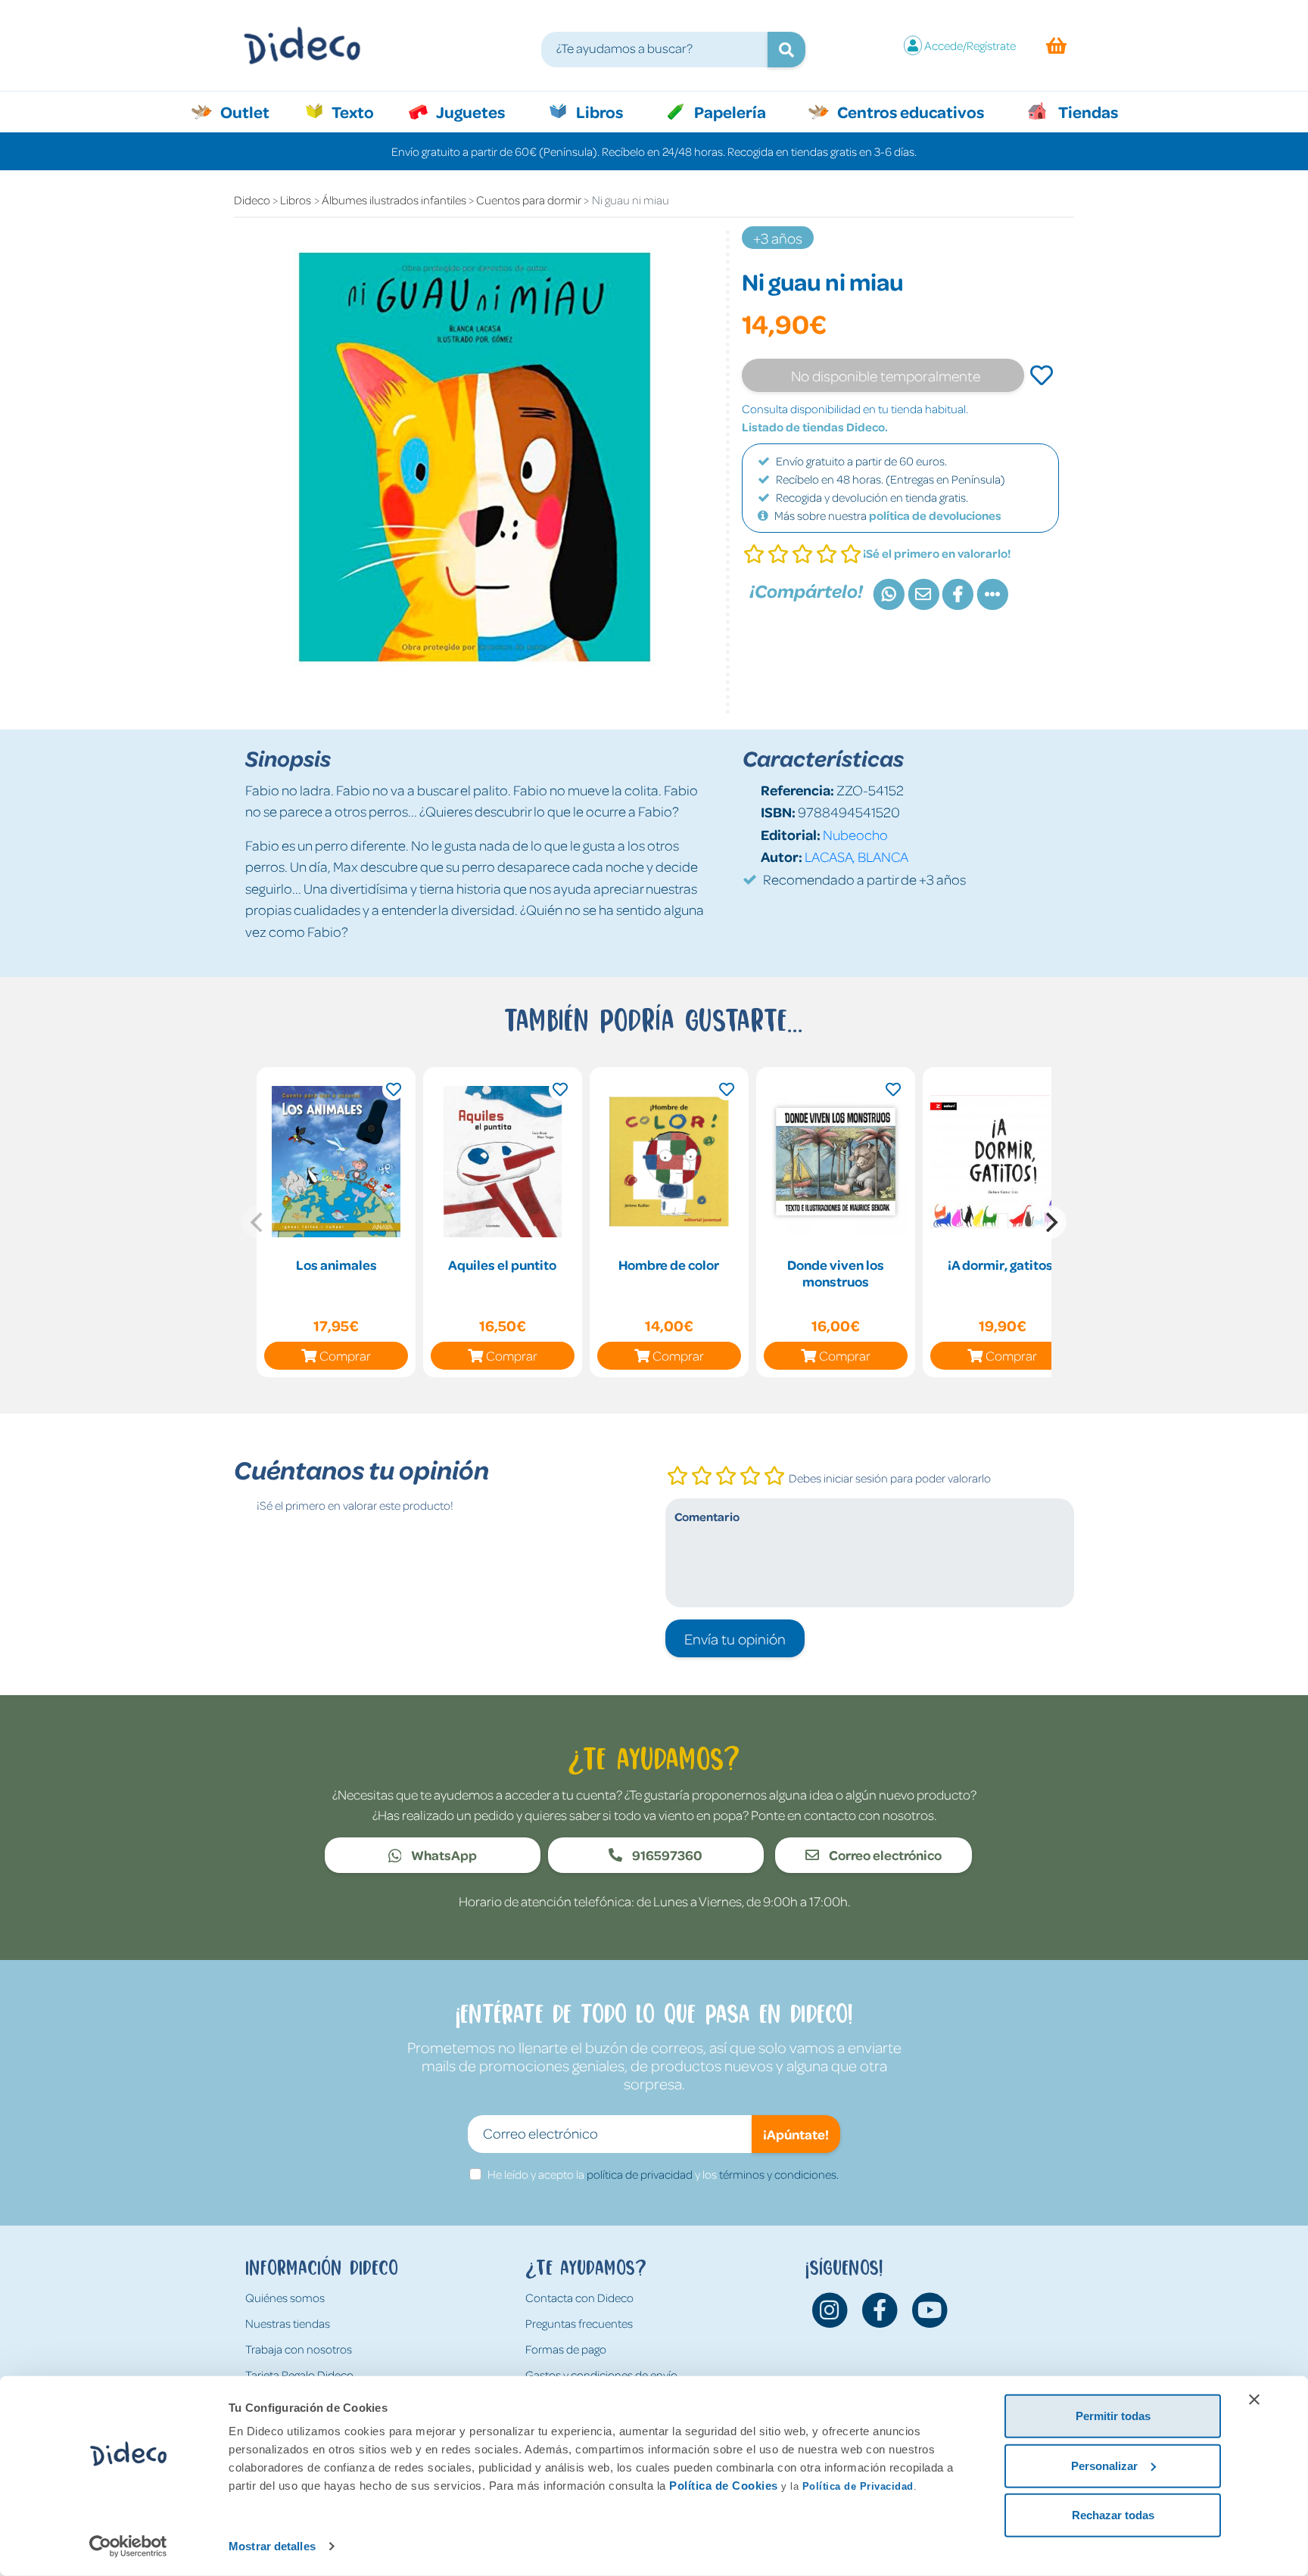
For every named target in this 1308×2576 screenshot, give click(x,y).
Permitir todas (1113, 2416)
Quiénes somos (285, 2298)
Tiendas (1087, 111)
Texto (361, 111)
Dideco (252, 200)
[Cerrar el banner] (1254, 2400)
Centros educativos (909, 111)
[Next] (1050, 1222)
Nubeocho (855, 834)
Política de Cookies (724, 2486)
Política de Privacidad (858, 2486)
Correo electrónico (884, 1855)
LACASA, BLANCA (856, 856)
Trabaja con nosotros (299, 2349)
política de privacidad (640, 2174)
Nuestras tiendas (288, 2323)
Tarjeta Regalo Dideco (299, 2375)
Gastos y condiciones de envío (601, 2375)
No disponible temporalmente (886, 375)
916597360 (666, 1855)
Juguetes (469, 111)
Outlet (252, 111)
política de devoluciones (935, 515)
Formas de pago (566, 2349)
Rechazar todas (1113, 2515)
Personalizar (1104, 2465)
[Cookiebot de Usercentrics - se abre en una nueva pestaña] (128, 2546)
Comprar (345, 1355)
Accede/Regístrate (970, 45)
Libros (598, 111)
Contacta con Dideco (579, 2298)
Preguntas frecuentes (579, 2323)
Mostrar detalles (272, 2546)
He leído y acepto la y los (663, 2174)
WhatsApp (443, 1855)
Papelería (729, 111)
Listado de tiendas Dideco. (815, 427)
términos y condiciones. (779, 2174)
